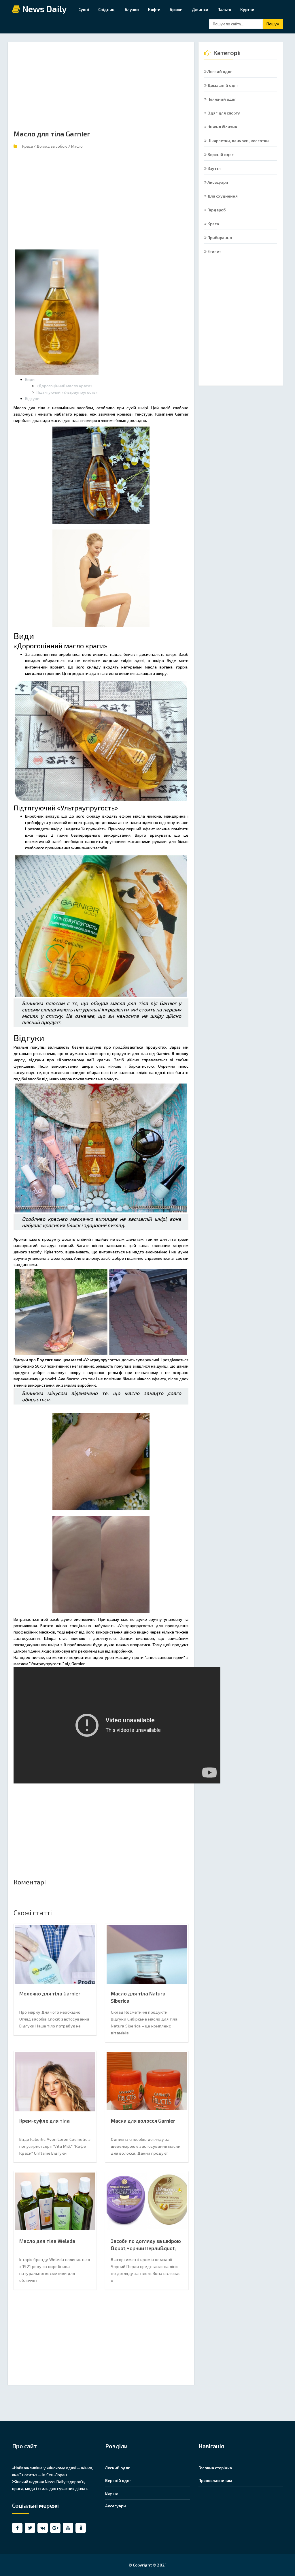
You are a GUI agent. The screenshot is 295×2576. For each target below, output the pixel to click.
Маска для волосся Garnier (143, 2121)
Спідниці (107, 9)
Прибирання (219, 237)
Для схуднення (222, 196)
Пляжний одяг (221, 99)
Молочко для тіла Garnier (50, 1993)
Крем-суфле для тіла (45, 2121)
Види (30, 379)
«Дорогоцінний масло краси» (64, 386)
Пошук (273, 24)
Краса (28, 146)
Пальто (224, 9)
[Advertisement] (101, 88)
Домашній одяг (223, 85)
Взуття (214, 168)
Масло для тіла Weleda (47, 2241)
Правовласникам (215, 2480)
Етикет (214, 251)
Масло (77, 146)
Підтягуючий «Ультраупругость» (67, 392)
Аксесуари (217, 182)
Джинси (200, 9)
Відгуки (32, 398)
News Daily (44, 9)
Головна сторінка (215, 2468)
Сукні (84, 9)
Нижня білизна (222, 127)
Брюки (176, 9)
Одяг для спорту (223, 113)
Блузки (132, 9)
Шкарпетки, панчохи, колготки (238, 141)
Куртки (247, 9)
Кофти (154, 9)
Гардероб (216, 210)
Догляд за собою (52, 146)
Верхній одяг (220, 154)
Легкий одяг (219, 71)
